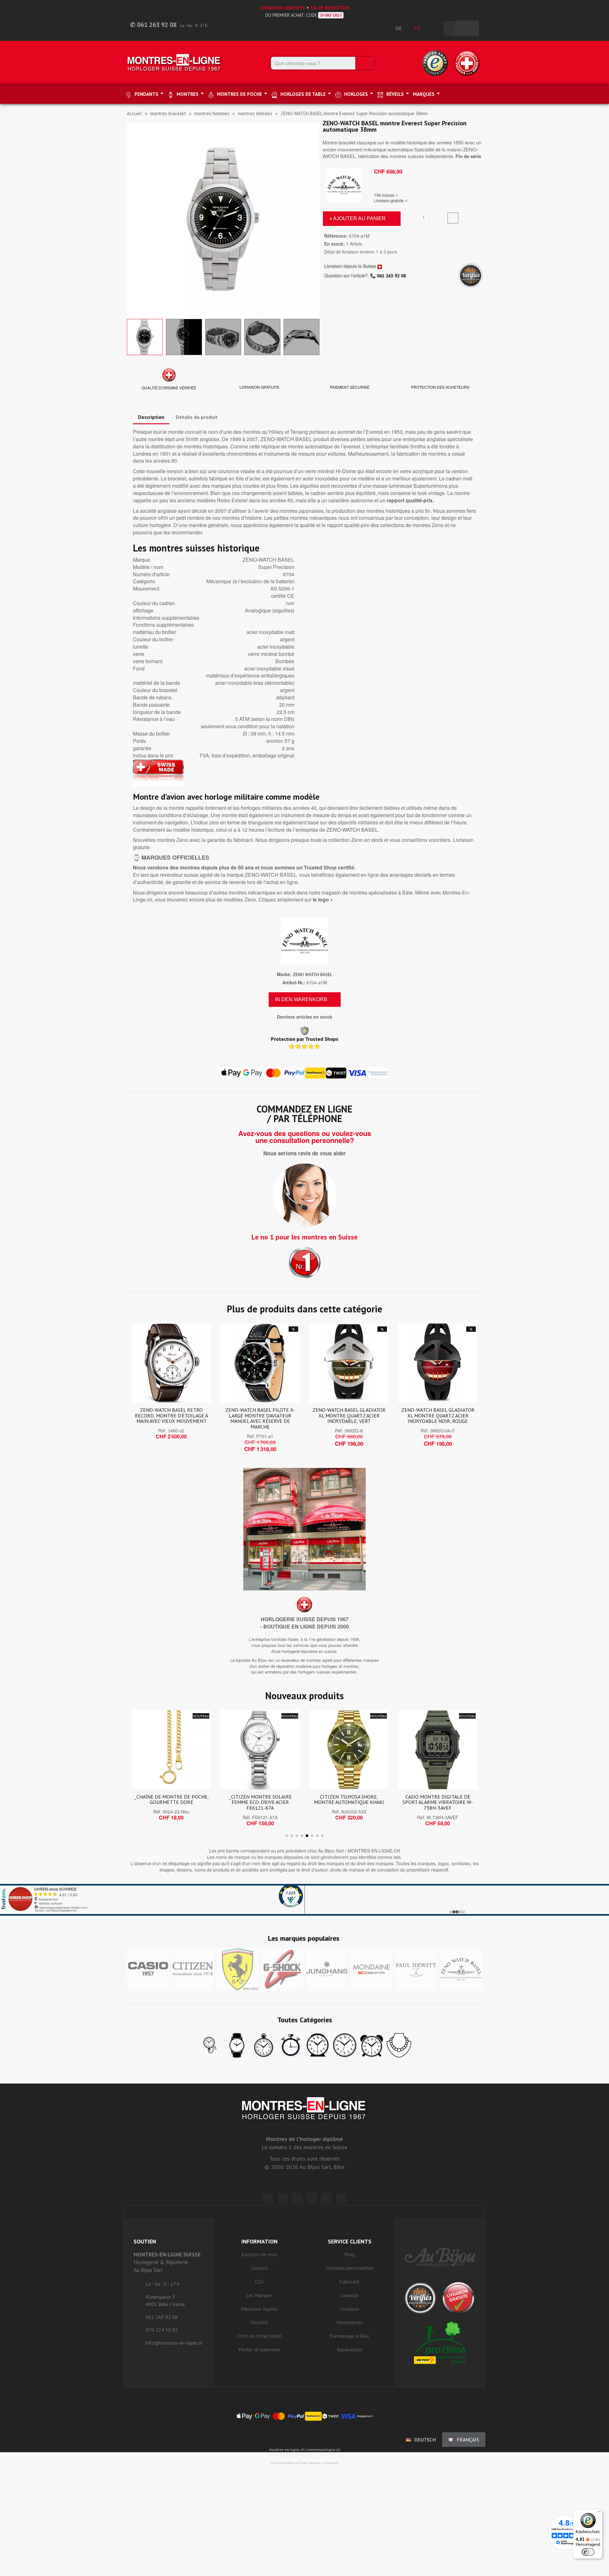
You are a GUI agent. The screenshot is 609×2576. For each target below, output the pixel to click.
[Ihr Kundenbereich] (435, 28)
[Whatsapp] (326, 2198)
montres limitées (255, 113)
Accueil (134, 113)
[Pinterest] (312, 2198)
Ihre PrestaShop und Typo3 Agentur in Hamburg (304, 2463)
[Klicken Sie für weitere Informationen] (304, 1900)
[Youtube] (341, 2198)
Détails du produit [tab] (197, 417)
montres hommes (212, 113)
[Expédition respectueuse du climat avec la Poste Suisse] (440, 2342)
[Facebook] (283, 2198)
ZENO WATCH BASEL (313, 974)
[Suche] (365, 63)
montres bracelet (168, 113)
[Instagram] (297, 2198)
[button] (133, 220)
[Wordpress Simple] (268, 2198)
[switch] (588, 2552)
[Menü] (599, 2513)
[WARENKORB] (467, 28)
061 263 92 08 (391, 276)
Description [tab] (151, 417)
